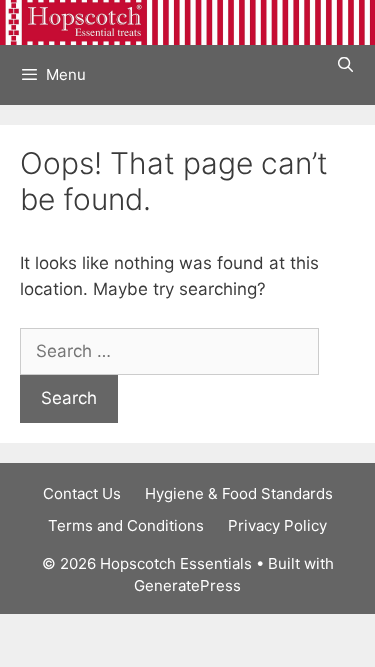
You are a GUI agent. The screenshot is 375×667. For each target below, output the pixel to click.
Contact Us (82, 493)
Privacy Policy (277, 525)
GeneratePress (187, 585)
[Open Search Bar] (345, 65)
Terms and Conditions (126, 525)
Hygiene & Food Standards (239, 493)
